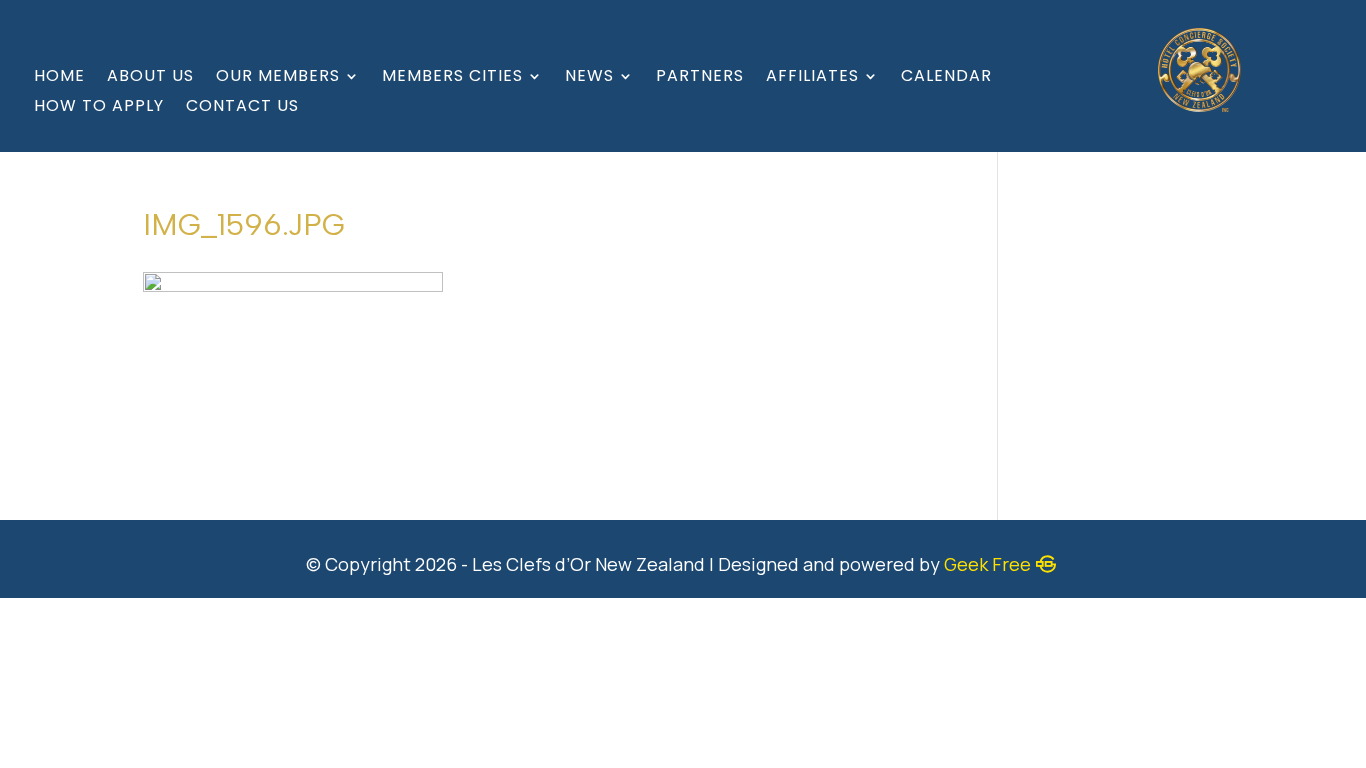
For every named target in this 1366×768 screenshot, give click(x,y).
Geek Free (987, 564)
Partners (700, 78)
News (589, 78)
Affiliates (812, 78)
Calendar (946, 78)
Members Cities (452, 78)
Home (59, 78)
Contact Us (242, 108)
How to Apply (99, 108)
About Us (150, 78)
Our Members (278, 78)
